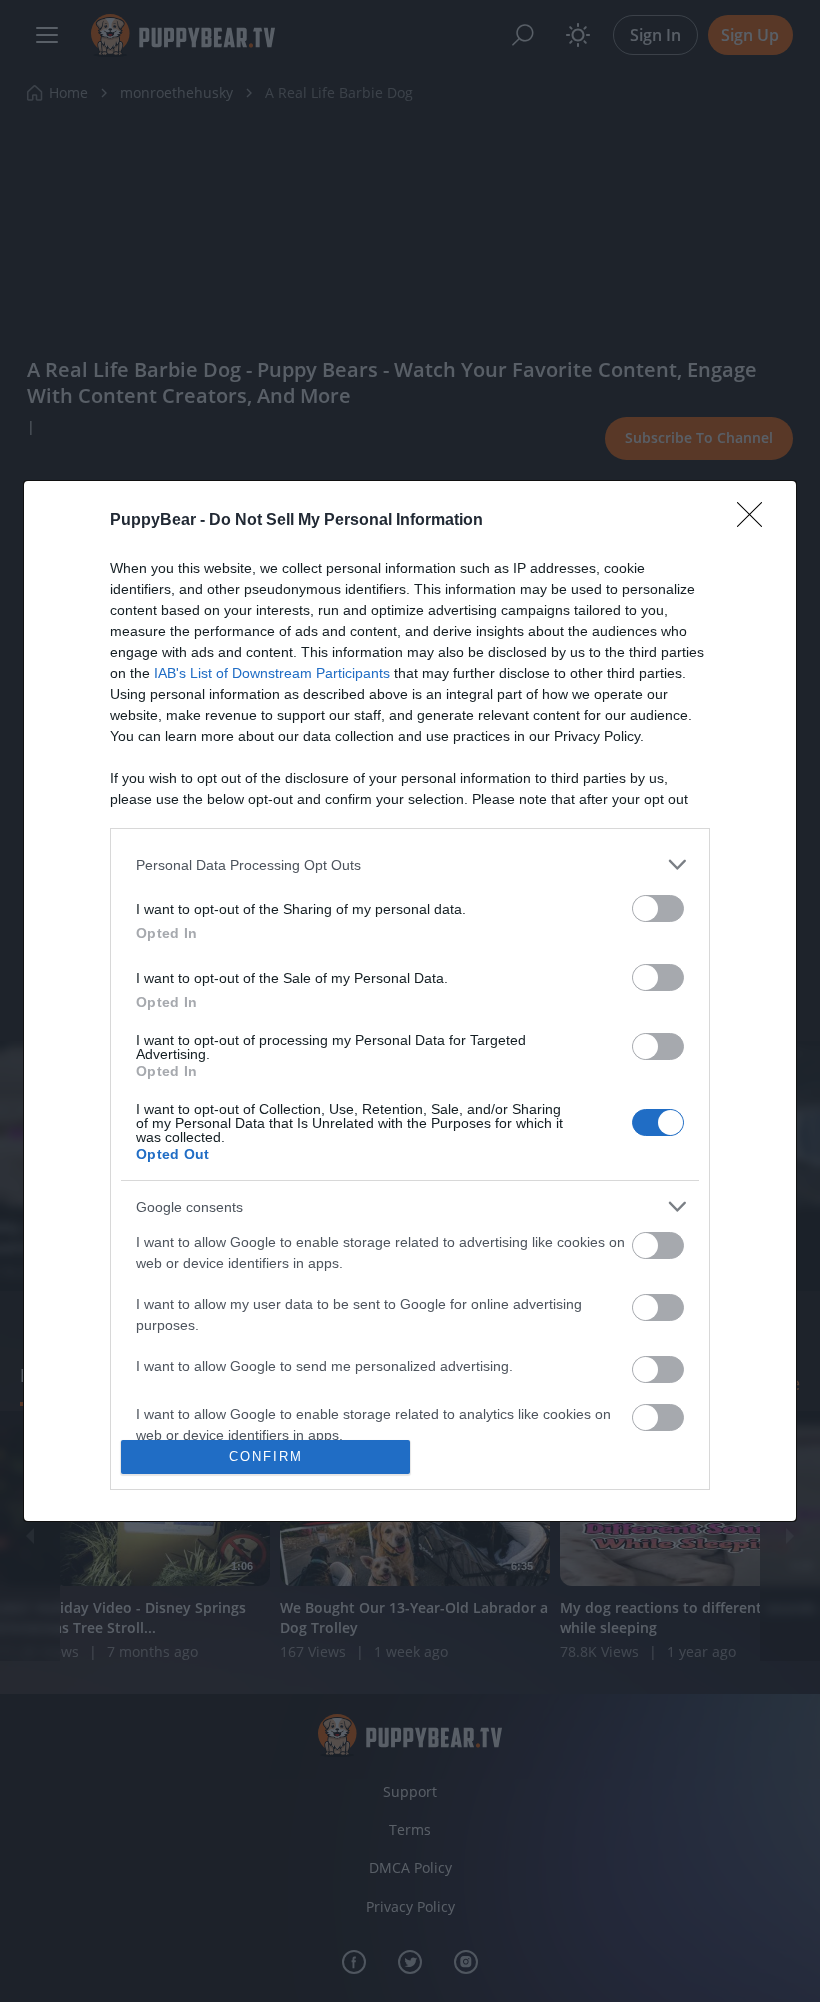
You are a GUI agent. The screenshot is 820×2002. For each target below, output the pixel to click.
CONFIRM (266, 1456)
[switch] (658, 908)
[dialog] (410, 1001)
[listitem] (410, 864)
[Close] (756, 521)
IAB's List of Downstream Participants (272, 673)
